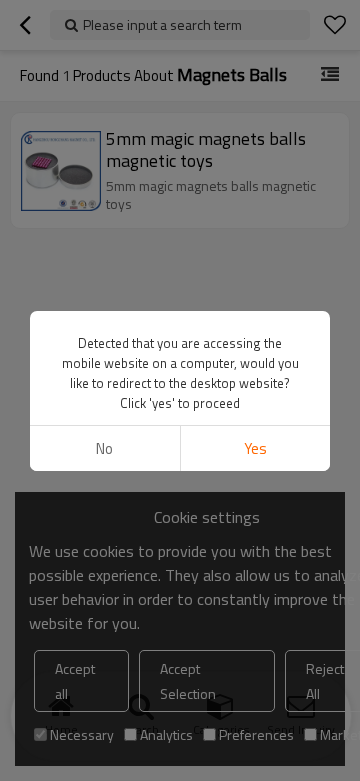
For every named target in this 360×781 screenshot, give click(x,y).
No (104, 448)
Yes (255, 448)
